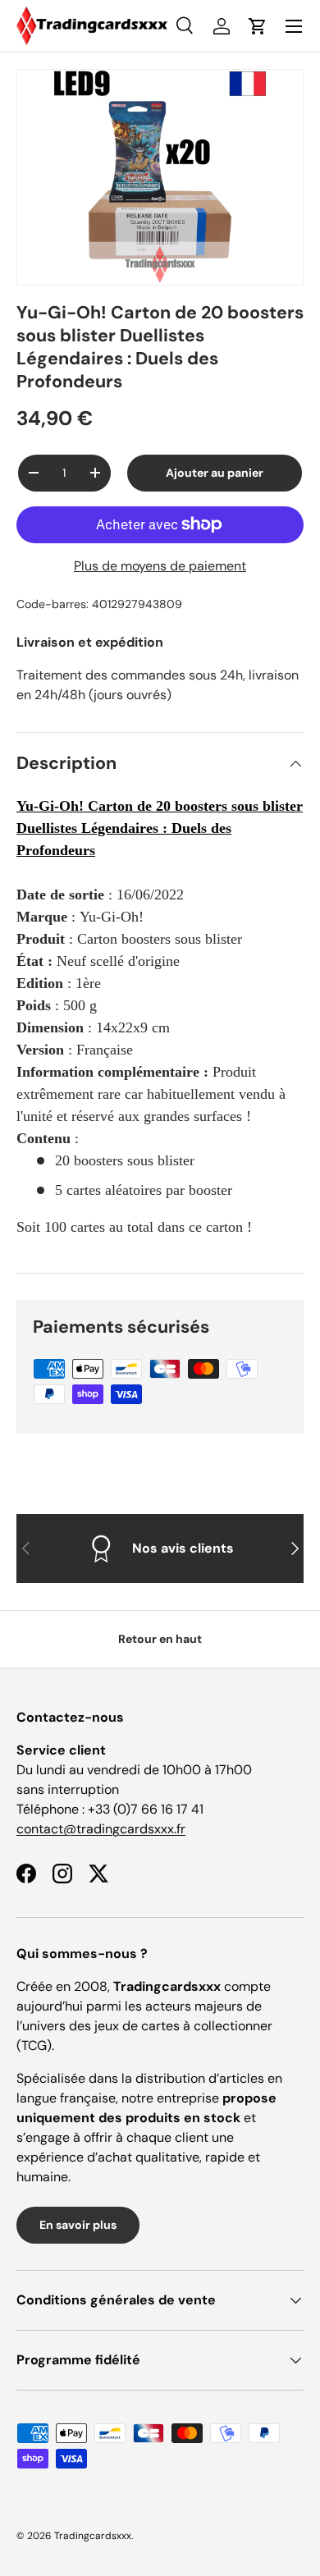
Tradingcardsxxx (93, 2536)
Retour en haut (160, 1639)
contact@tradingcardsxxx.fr (101, 1829)
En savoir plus (78, 2225)
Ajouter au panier (215, 473)
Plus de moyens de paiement (160, 566)
